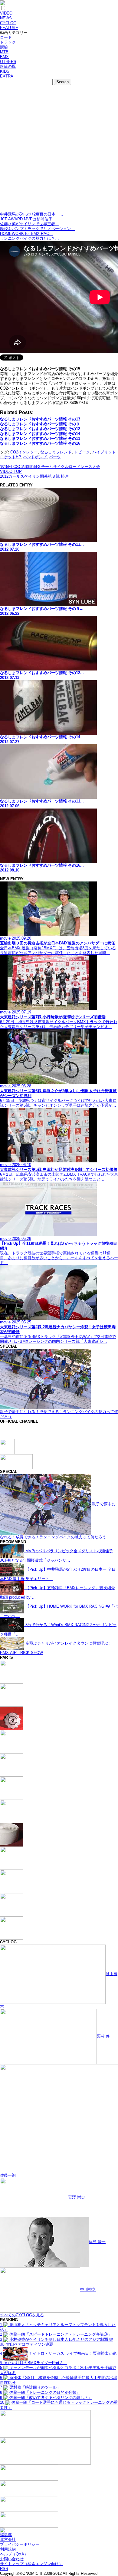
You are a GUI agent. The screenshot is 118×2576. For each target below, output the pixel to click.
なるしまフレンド (56, 452)
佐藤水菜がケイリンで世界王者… (29, 224)
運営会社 (8, 2540)
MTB (4, 52)
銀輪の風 (8, 66)
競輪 (4, 47)
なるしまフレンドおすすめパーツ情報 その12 (40, 429)
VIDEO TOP (11, 471)
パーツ (55, 457)
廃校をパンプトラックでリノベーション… (37, 229)
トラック (8, 42)
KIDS (5, 71)
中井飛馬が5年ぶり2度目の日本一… (32, 214)
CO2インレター (24, 452)
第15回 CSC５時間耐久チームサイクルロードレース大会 (50, 467)
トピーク (82, 452)
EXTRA (7, 76)
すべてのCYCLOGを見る (22, 2315)
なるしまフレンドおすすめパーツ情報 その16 (40, 443)
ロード (6, 37)
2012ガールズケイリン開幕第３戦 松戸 (34, 476)
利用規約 (8, 2549)
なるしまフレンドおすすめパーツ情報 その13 (40, 419)
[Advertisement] (59, 150)
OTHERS (8, 62)
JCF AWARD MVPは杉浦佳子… (28, 219)
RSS (4, 2569)
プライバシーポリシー (20, 2544)
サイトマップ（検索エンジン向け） (31, 2564)
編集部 (6, 2535)
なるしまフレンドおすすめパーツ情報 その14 (40, 434)
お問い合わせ (12, 2559)
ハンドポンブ (35, 457)
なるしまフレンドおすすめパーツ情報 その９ (40, 424)
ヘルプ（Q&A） (14, 2554)
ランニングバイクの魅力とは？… (29, 238)
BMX (4, 57)
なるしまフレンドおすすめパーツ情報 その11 (40, 438)
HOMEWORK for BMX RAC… (26, 234)
